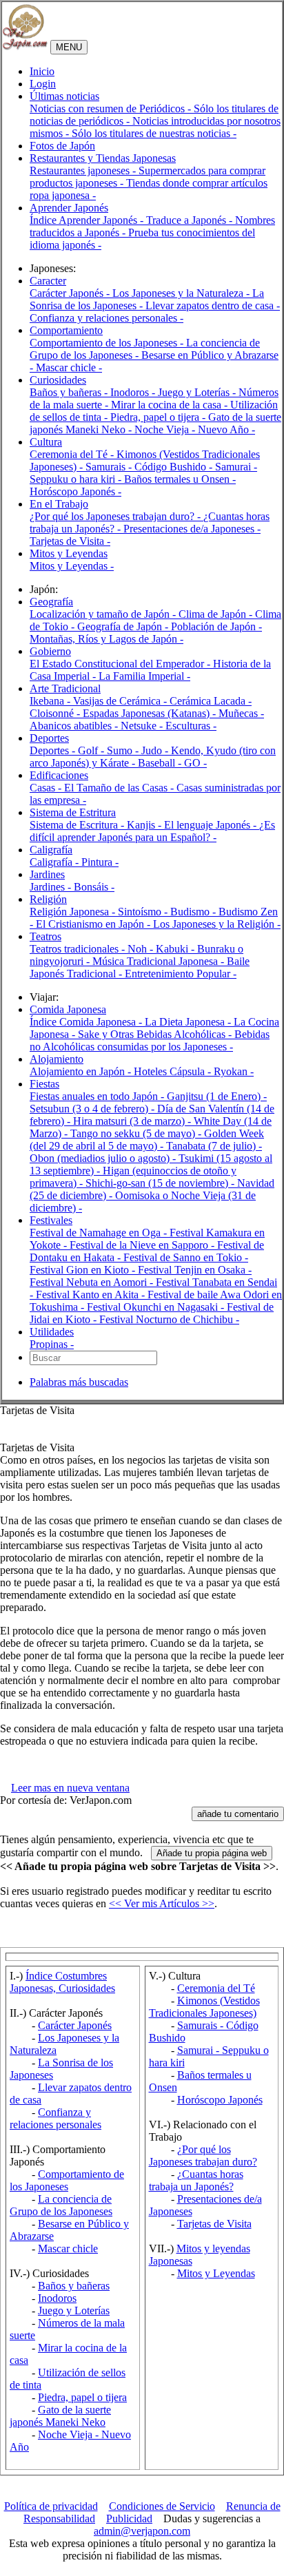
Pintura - (100, 862)
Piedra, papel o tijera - (159, 417)
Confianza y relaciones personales (55, 2118)
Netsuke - (143, 726)
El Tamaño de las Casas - (120, 788)
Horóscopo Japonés (220, 2100)
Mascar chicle (68, 2248)
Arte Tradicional (65, 688)
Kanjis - (145, 825)
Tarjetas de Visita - (70, 541)
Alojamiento (57, 1059)
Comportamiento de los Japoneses (67, 2180)
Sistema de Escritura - (78, 825)
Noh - (142, 949)
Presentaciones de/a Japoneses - (192, 529)
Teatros (45, 936)
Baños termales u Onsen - (180, 479)
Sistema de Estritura (73, 812)
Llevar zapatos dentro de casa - (213, 305)
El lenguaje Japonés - (212, 825)
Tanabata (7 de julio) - (214, 1146)
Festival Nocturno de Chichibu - (169, 1319)
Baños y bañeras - (70, 392)
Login (43, 84)
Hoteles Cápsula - (174, 1071)
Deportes (49, 738)
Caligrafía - (55, 862)
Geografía (51, 602)
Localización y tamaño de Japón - (104, 614)
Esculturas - (191, 726)
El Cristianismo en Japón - (94, 924)
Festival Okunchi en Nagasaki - (157, 1307)
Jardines (47, 874)
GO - (195, 763)
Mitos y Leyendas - (72, 566)
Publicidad (129, 2518)
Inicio (42, 71)
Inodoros (57, 2298)
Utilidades (52, 1332)
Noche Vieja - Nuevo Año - (195, 429)
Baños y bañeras (74, 2286)
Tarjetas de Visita (214, 2224)
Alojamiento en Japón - (82, 1071)
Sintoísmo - (144, 912)
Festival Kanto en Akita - (92, 1295)
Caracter (48, 281)
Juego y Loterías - (198, 392)
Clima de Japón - (217, 614)
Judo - (156, 750)
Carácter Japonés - (71, 293)
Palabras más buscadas (79, 1382)
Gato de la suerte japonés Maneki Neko (60, 2416)
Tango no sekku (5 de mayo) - (137, 1133)
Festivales (51, 1220)
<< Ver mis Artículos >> (162, 1903)
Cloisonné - (56, 713)
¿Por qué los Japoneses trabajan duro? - (116, 516)
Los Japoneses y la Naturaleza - (182, 293)
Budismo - (194, 912)
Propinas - (52, 1344)
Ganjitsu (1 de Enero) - (217, 1096)
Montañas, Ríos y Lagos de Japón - (106, 639)
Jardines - (52, 887)
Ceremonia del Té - (73, 454)
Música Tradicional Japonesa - (160, 961)
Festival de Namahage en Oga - (100, 1233)
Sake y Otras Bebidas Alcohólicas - (156, 1034)
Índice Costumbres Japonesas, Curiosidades (62, 1982)
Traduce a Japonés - (191, 220)
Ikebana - (51, 701)
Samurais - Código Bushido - (150, 467)
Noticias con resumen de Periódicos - (112, 108)
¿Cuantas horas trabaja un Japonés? (196, 2180)
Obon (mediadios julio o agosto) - (104, 1158)
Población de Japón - (216, 626)
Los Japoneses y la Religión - (217, 924)
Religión (48, 899)
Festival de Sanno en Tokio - (186, 1257)
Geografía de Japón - (124, 626)
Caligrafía (51, 850)
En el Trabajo (59, 504)
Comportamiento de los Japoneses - (108, 343)
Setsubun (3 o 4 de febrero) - (93, 1109)
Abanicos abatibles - (75, 726)
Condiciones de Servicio (162, 2506)
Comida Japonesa (68, 1009)
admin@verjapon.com (142, 2531)
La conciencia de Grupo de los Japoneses (61, 2205)
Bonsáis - (94, 887)
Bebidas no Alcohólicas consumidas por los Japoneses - (150, 1040)
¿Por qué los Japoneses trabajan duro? (203, 2156)
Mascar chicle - (69, 367)
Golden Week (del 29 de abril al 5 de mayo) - (147, 1140)
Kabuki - (176, 949)
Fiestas (44, 1084)
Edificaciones (59, 775)
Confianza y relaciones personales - (106, 318)
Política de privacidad (51, 2506)
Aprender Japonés (69, 208)
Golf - (92, 750)
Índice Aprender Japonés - (88, 220)
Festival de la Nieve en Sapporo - (143, 1245)
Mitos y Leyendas (69, 553)
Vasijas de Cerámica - (121, 701)
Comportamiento (66, 330)
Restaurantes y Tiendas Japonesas (103, 158)
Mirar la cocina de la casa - (171, 405)
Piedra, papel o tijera (82, 2397)
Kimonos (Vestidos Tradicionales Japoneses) (204, 2007)
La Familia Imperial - (144, 676)
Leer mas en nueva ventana (70, 1788)
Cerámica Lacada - (211, 701)
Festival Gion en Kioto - (84, 1270)
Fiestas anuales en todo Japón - (98, 1096)
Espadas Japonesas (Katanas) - (151, 713)
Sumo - (124, 750)
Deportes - (54, 750)
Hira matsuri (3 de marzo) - (133, 1121)
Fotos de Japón (62, 146)
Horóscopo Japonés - (75, 491)
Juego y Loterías (74, 2310)
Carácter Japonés (75, 2025)
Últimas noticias (64, 96)
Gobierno (50, 651)
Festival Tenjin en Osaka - (195, 1270)
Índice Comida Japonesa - (87, 1022)
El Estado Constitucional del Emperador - (121, 664)
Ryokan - (234, 1071)
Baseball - (161, 763)
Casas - (47, 788)
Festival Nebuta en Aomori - (93, 1282)
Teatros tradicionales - (79, 949)
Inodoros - (134, 392)
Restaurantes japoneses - (84, 170)
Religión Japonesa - (74, 912)
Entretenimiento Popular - (181, 974)
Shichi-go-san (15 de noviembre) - (161, 1183)
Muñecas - (241, 713)
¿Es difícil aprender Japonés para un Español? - (152, 831)
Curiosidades (58, 380)
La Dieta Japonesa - (189, 1022)
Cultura (46, 442)
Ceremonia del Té (216, 1988)
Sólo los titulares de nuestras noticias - (154, 133)
